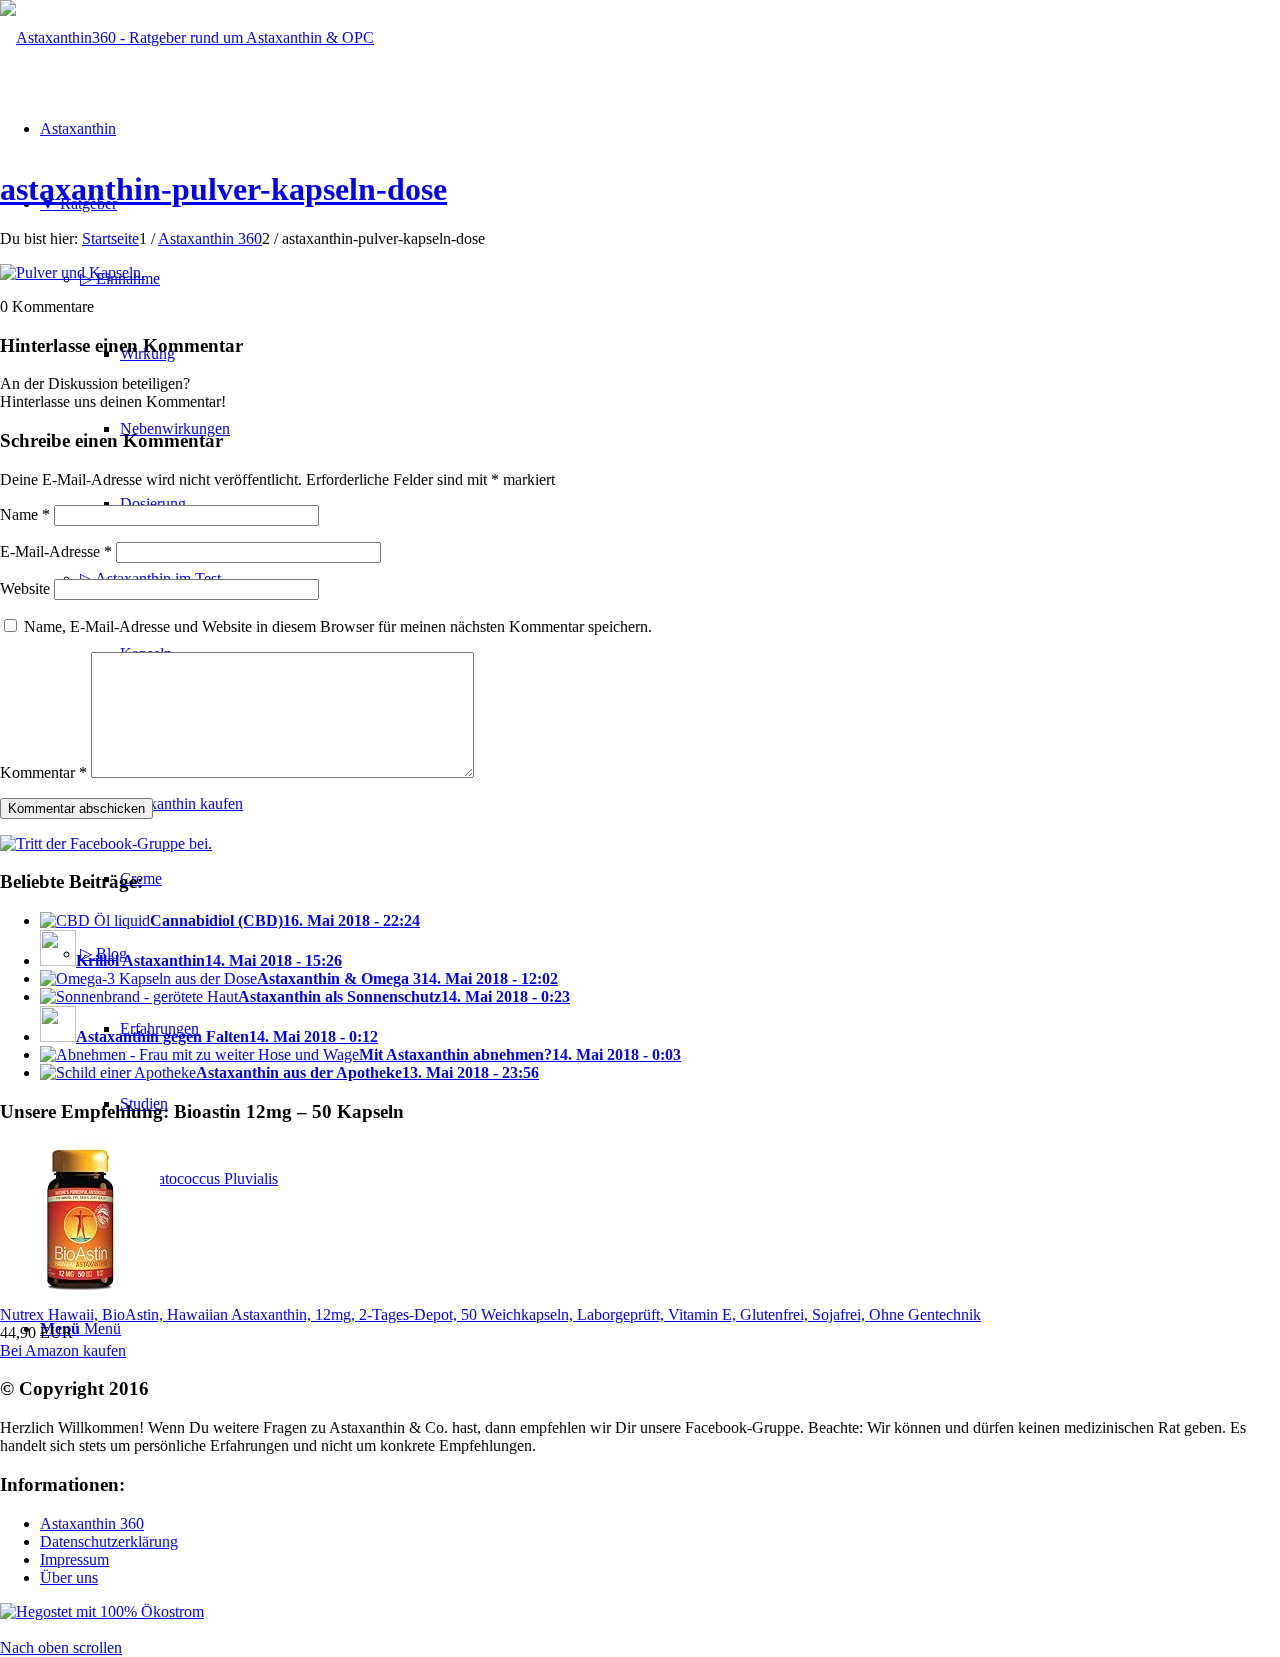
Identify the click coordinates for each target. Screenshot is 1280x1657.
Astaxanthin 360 (92, 1523)
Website (25, 588)
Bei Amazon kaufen (63, 1350)
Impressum (74, 1559)
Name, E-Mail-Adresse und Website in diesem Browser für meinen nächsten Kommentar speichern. (338, 626)
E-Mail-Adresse (56, 551)
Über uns (69, 1577)
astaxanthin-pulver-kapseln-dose (223, 189)
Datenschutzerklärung (109, 1541)
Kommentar (43, 772)
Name (25, 514)
